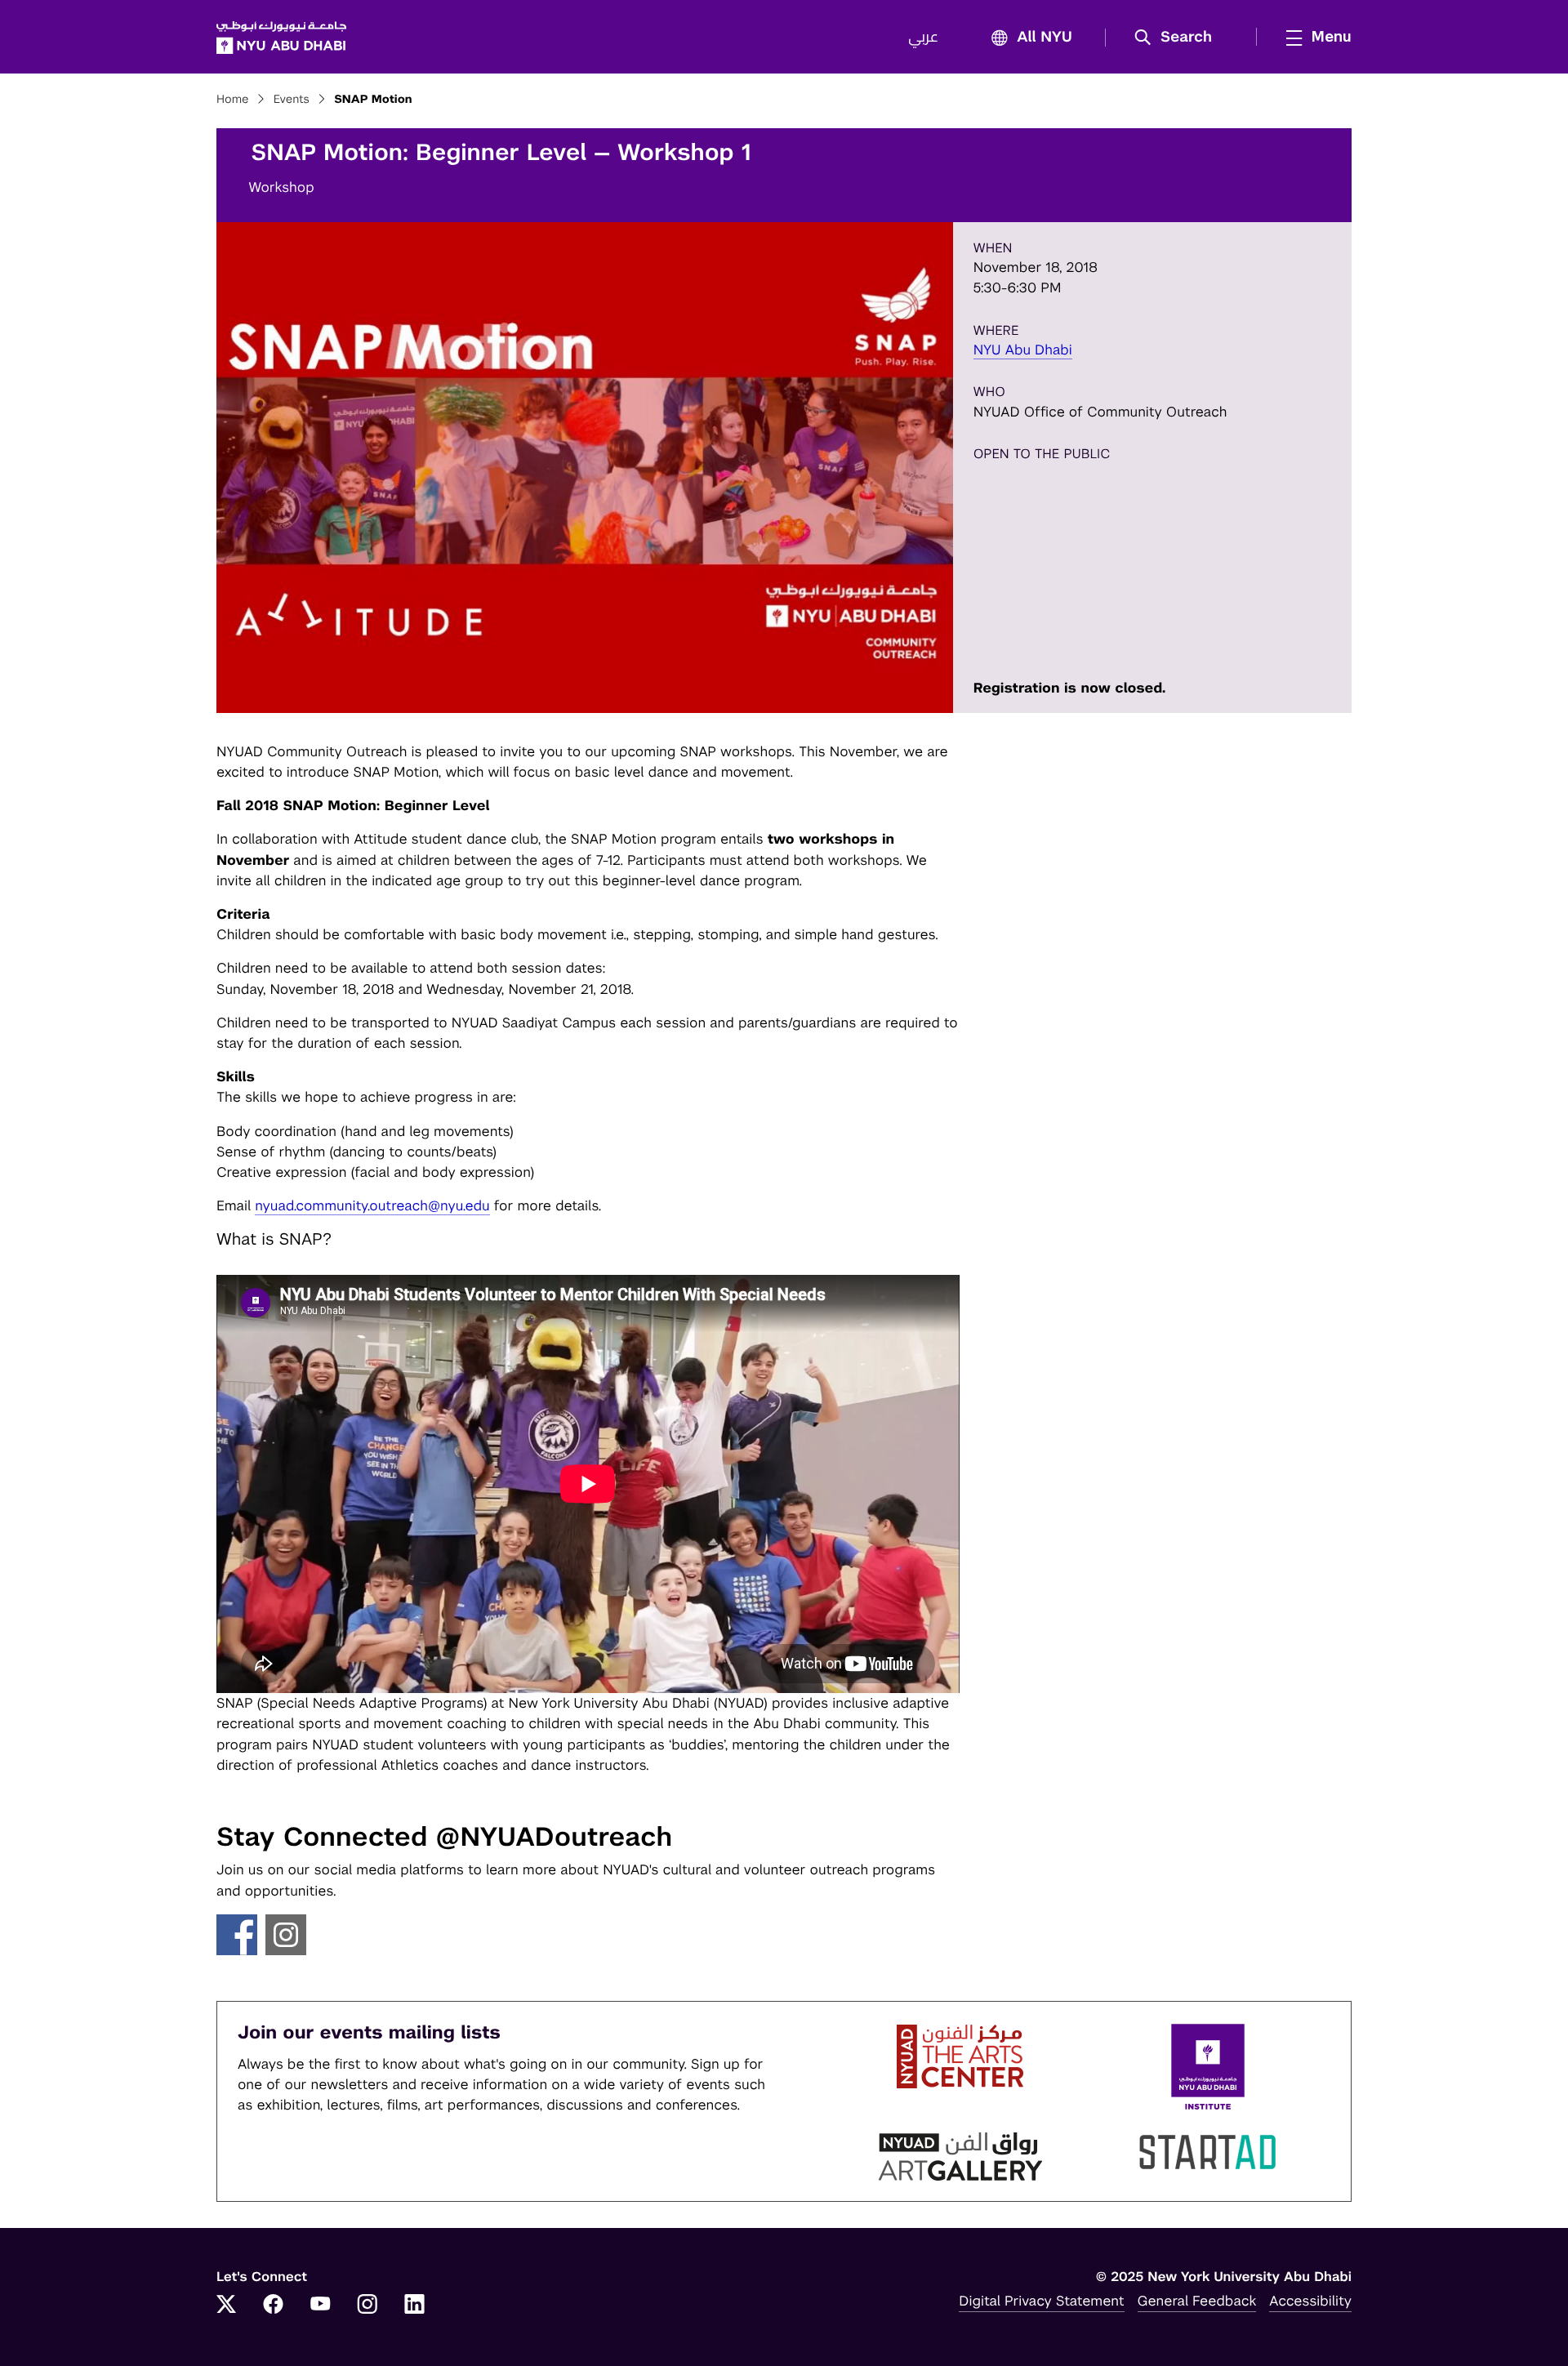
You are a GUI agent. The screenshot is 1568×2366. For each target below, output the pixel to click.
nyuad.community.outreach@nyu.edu (372, 1205)
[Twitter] (226, 2306)
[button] (1179, 38)
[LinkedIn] (415, 2306)
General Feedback (1197, 2301)
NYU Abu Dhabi (1023, 350)
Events (292, 100)
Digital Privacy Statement (1041, 2301)
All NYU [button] (1045, 38)
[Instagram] (367, 2306)
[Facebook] (274, 2306)
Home (233, 100)
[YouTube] (320, 2306)
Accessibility (1310, 2301)
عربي (923, 38)
